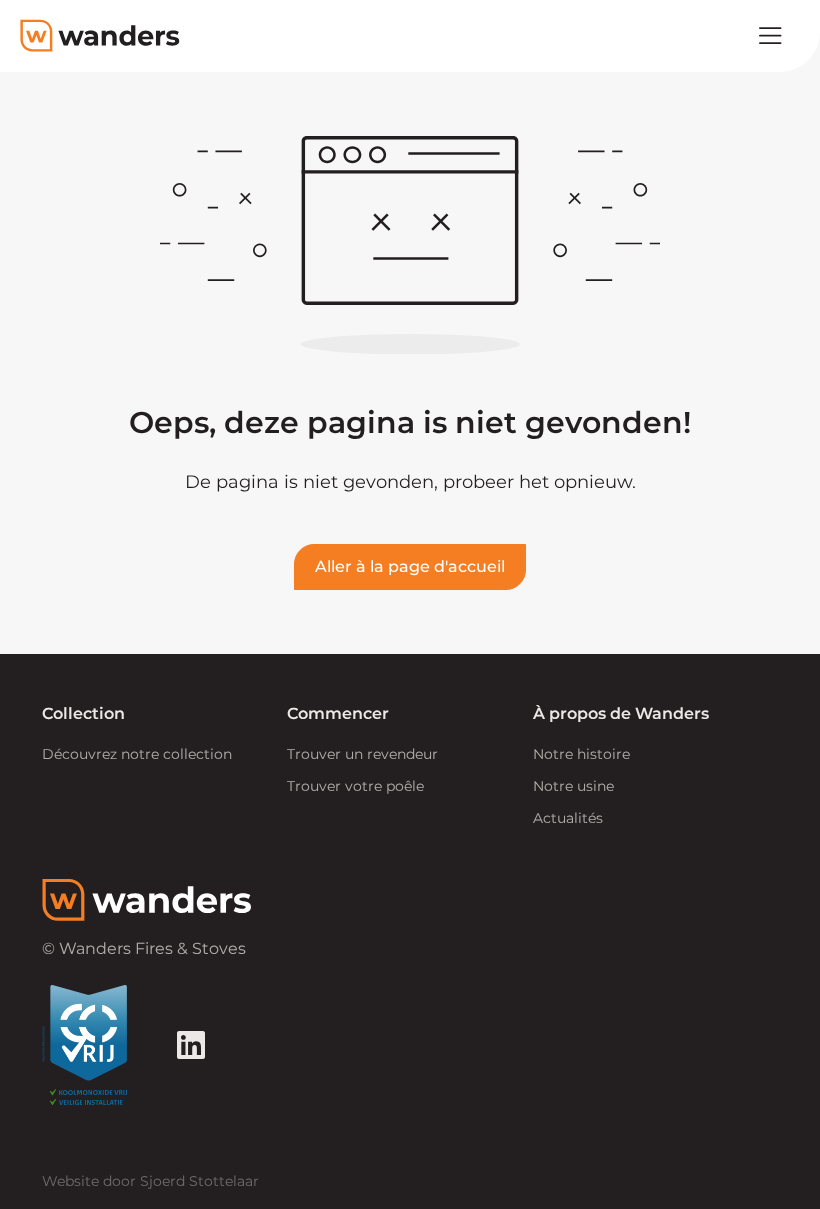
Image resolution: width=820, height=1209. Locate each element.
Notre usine (573, 786)
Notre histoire (581, 754)
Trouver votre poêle (355, 786)
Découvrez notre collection (137, 754)
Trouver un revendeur (362, 754)
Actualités (568, 818)
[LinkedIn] (191, 1045)
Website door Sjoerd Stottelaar (150, 1181)
